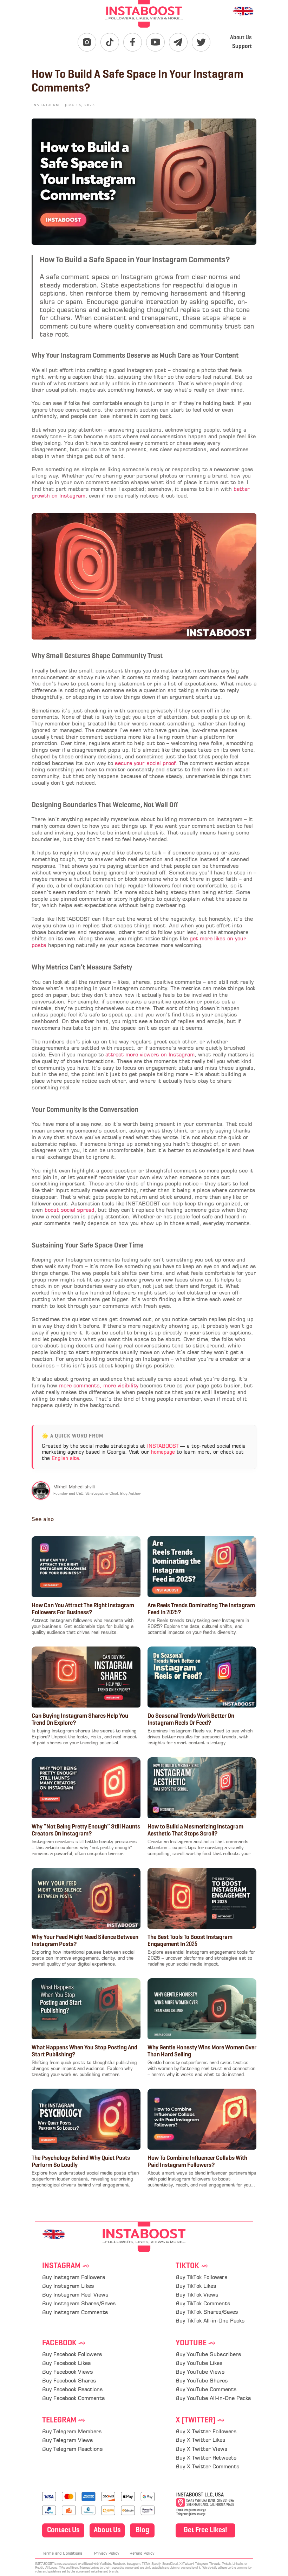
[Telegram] (178, 42)
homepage (163, 1452)
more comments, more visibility (99, 1386)
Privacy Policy (107, 2554)
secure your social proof (145, 764)
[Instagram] (87, 42)
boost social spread (70, 1211)
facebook (64, 2343)
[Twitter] (201, 42)
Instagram (66, 2266)
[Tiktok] (110, 42)
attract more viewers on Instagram (150, 1055)
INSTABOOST (163, 1446)
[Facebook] (133, 42)
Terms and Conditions (62, 2554)
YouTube (196, 2343)
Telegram (64, 2421)
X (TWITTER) (200, 2421)
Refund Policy (142, 2554)
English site (65, 1459)
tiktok (192, 2266)
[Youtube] (155, 42)
